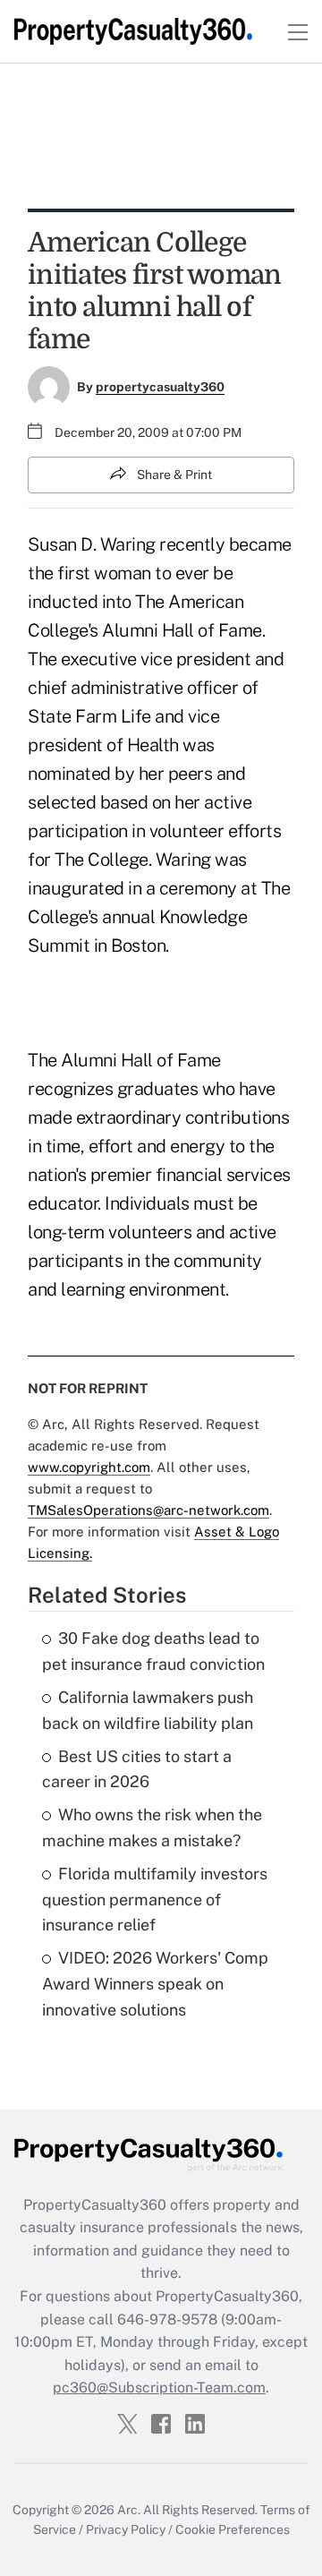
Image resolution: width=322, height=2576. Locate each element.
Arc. (129, 2510)
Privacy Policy (126, 2529)
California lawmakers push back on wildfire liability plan (148, 1710)
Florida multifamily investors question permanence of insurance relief (155, 1900)
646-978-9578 (167, 2319)
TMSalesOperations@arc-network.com (148, 1510)
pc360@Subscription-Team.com (159, 2388)
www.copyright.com (89, 1467)
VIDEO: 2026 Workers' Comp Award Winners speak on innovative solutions (155, 1984)
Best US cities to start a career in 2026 (137, 1769)
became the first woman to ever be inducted (160, 573)
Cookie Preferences (233, 2529)
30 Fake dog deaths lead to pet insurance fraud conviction (153, 1651)
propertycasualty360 (160, 387)
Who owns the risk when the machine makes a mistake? (152, 1827)
